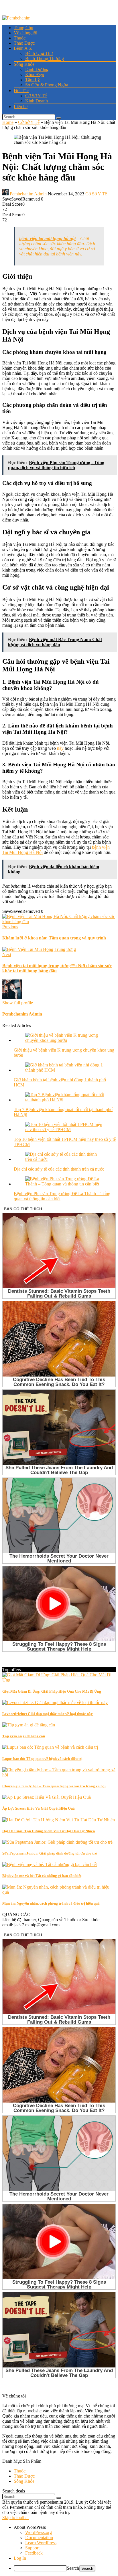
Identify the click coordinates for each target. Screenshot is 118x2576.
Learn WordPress (41, 2543)
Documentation (39, 2538)
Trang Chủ (23, 28)
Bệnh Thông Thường (45, 58)
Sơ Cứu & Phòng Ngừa (47, 85)
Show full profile (18, 1003)
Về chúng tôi (25, 33)
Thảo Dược (24, 43)
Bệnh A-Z (23, 48)
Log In (20, 2558)
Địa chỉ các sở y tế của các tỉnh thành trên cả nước (59, 1169)
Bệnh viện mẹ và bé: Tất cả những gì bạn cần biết (42, 1876)
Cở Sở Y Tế (36, 96)
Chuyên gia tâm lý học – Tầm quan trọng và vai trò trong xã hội (54, 1786)
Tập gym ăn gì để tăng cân (24, 1736)
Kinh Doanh (37, 101)
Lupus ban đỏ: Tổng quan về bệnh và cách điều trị (42, 1759)
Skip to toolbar (16, 2518)
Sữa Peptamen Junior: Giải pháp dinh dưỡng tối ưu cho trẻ (50, 1853)
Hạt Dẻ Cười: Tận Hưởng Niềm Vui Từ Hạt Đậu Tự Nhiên (49, 1831)
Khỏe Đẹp (35, 75)
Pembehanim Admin (28, 194)
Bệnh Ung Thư (39, 53)
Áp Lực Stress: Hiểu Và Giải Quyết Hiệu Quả (39, 1808)
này (60, 748)
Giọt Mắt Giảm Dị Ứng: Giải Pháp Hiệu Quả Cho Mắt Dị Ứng (52, 1691)
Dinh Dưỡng (37, 69)
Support (32, 2548)
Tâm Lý (33, 80)
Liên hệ (21, 107)
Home (8, 122)
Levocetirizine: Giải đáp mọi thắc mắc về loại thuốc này (48, 1714)
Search (73, 2568)
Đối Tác (21, 91)
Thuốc (20, 38)
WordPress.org (39, 2532)
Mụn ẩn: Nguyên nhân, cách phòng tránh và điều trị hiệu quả (51, 1903)
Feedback (34, 2553)
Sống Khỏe (24, 64)
